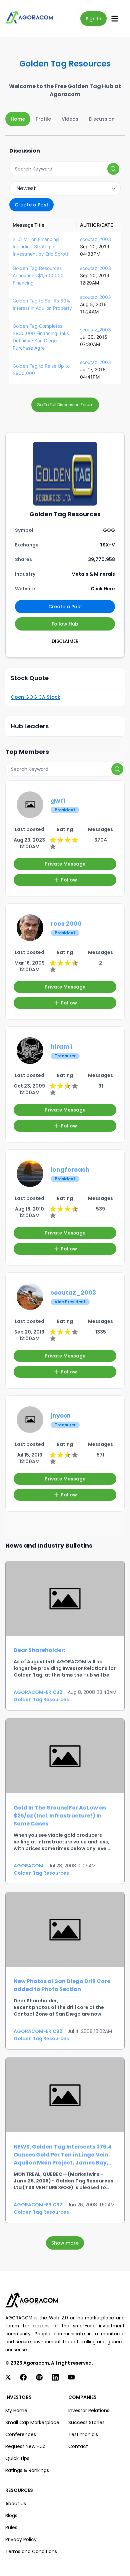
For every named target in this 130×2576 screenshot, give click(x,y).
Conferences (21, 2434)
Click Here (103, 589)
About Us (16, 2504)
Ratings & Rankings (27, 2470)
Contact (78, 2446)
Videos (70, 119)
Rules (11, 2527)
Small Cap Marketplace (32, 2422)
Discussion (102, 119)
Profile (43, 119)
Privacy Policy (21, 2539)
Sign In (93, 19)
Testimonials (83, 2434)
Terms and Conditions (31, 2551)
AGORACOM (28, 1866)
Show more (65, 2243)
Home (18, 119)
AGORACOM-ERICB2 (38, 1692)
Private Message (65, 864)
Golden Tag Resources (41, 1699)
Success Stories (86, 2422)
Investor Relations (89, 2410)
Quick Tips (17, 2458)
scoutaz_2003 (95, 239)
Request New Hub (25, 2446)
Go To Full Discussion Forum (65, 405)
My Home (16, 2410)
